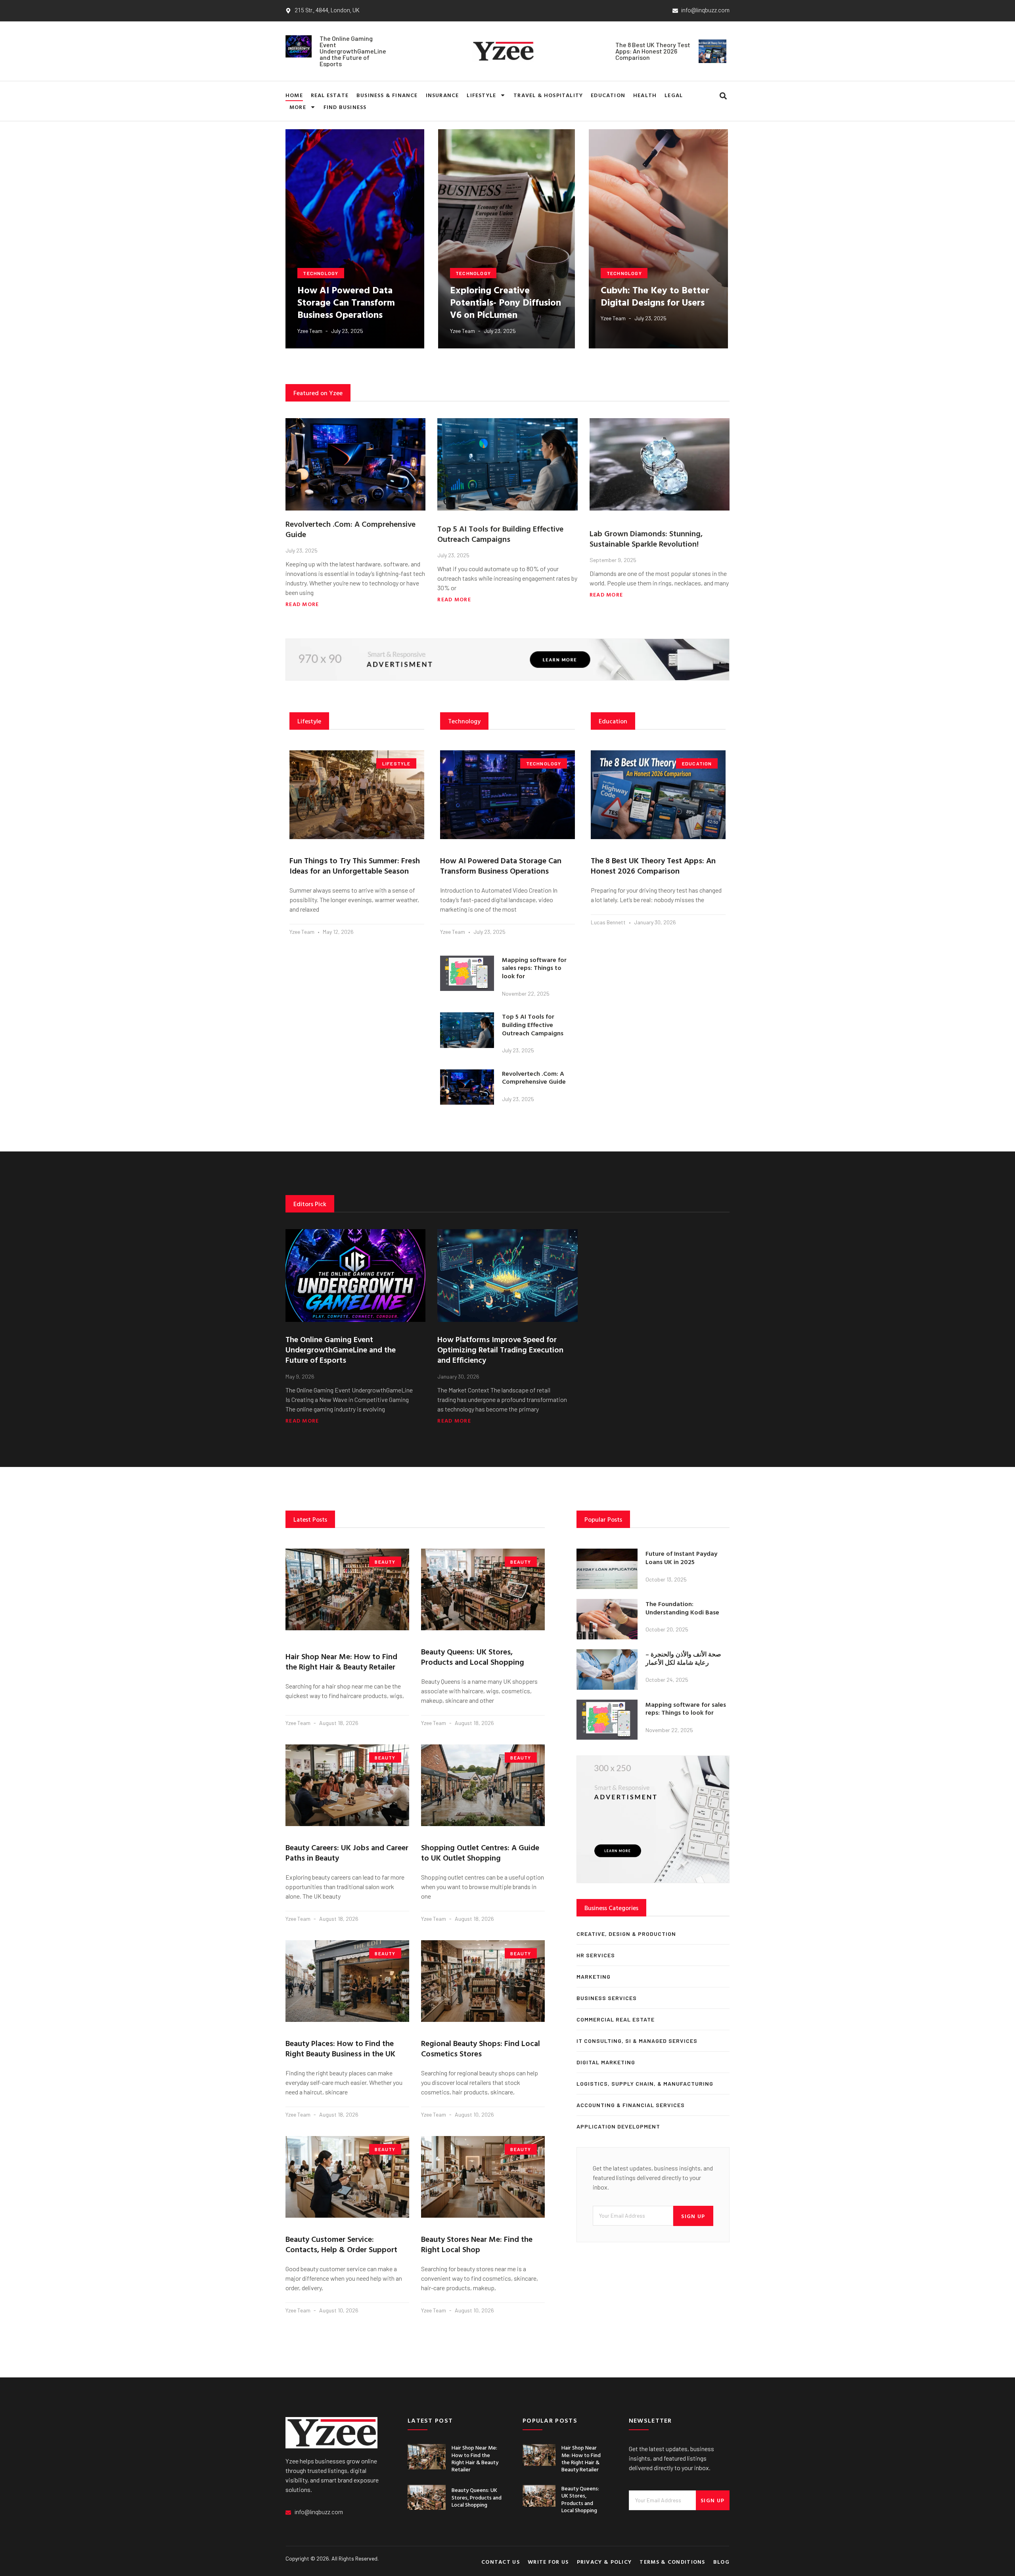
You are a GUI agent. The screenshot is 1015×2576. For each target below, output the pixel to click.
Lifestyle (481, 95)
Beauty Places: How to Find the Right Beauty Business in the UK (340, 2048)
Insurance (442, 95)
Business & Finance (387, 95)
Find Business (345, 107)
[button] (723, 96)
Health (645, 95)
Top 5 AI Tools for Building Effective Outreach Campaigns (500, 534)
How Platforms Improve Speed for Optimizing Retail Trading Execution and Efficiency (500, 1349)
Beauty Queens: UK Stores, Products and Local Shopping (473, 1656)
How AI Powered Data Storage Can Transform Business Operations (346, 302)
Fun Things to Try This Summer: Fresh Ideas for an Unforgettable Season (355, 865)
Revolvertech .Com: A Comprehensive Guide (350, 529)
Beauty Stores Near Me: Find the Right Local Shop (477, 2244)
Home (294, 95)
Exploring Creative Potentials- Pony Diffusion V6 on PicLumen (506, 302)
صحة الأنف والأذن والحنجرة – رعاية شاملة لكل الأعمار (683, 1658)
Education (608, 95)
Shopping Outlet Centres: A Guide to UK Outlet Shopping (480, 1852)
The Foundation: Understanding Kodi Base (682, 1608)
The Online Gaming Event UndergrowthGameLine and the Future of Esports (353, 51)
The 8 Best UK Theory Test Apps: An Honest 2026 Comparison (653, 51)
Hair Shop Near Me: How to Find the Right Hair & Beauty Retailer (341, 1661)
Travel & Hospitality (548, 95)
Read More (302, 604)
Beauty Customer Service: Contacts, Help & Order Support (341, 2244)
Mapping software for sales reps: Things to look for (534, 968)
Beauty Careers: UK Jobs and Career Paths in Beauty (347, 1852)
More (298, 107)
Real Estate (330, 95)
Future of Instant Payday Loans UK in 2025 (681, 1558)
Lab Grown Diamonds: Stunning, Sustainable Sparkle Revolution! (646, 538)
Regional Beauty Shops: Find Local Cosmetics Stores (481, 2048)
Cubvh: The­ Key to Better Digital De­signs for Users (655, 296)
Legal (674, 95)
